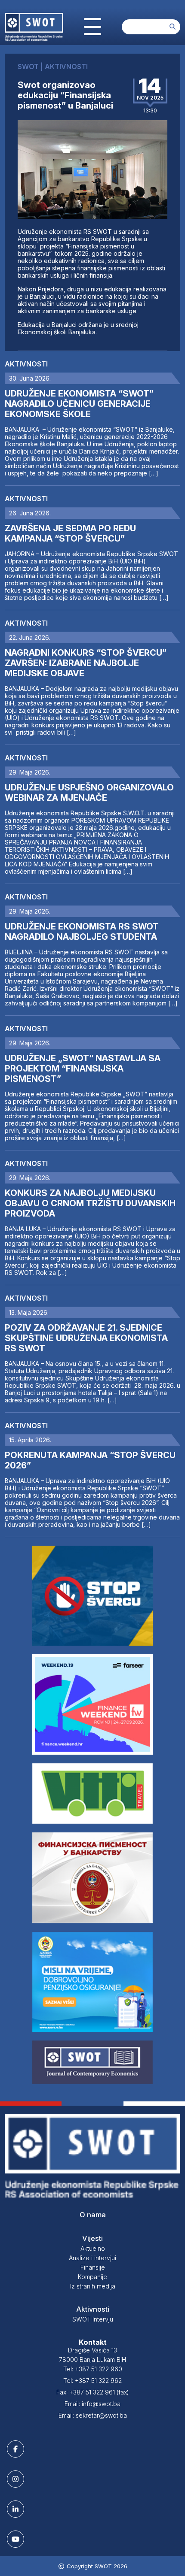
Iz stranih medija (93, 2286)
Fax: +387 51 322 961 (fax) (93, 2392)
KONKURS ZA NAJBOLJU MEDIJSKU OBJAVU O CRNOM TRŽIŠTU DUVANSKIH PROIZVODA (90, 1203)
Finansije (93, 2267)
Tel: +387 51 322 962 (92, 2381)
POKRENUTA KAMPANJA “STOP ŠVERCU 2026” (90, 1460)
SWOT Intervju (93, 2319)
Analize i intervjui (92, 2258)
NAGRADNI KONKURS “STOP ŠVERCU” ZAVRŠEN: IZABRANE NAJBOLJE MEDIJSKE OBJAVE (86, 663)
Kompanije (92, 2277)
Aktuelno (93, 2248)
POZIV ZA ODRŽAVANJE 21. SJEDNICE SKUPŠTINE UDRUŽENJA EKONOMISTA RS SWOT (86, 1338)
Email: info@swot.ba (92, 2404)
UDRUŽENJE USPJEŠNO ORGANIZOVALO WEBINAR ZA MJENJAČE (89, 793)
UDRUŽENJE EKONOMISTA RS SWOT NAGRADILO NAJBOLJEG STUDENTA (82, 932)
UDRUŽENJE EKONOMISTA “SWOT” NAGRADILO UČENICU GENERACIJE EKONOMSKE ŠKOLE (79, 404)
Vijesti (92, 2238)
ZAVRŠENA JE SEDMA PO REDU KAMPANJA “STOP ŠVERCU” (70, 533)
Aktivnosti (26, 364)
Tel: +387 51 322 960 (93, 2369)
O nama (93, 2215)
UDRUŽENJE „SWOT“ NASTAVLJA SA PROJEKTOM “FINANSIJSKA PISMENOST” (83, 1069)
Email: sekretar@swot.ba (93, 2415)
